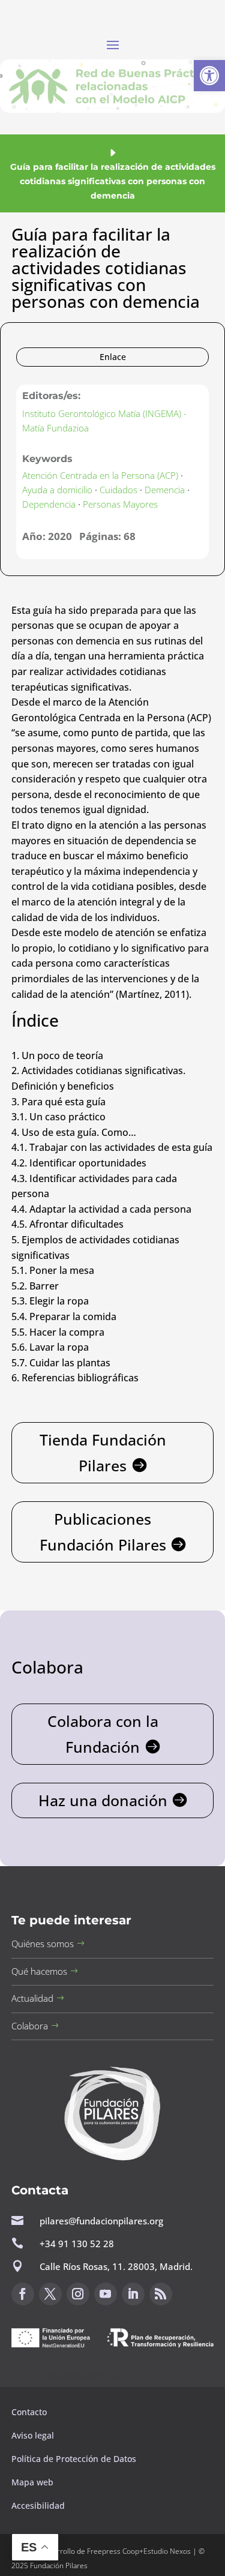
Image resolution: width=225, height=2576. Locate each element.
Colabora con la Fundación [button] (103, 1734)
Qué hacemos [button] (39, 1971)
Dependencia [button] (49, 504)
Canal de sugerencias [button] (70, 2376)
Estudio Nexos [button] (167, 2551)
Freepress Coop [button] (113, 2551)
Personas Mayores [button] (120, 504)
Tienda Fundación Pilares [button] (103, 1452)
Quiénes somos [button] (43, 1944)
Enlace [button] (113, 357)
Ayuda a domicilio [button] (57, 490)
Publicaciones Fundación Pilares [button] (103, 1532)
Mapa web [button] (32, 2482)
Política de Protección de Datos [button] (75, 2459)
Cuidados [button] (118, 490)
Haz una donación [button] (103, 1800)
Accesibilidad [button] (38, 2505)
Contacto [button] (30, 2412)
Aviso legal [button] (34, 2435)
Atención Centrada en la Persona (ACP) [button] (100, 475)
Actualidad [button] (32, 1998)
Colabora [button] (30, 2026)
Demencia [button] (165, 490)
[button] (209, 76)
